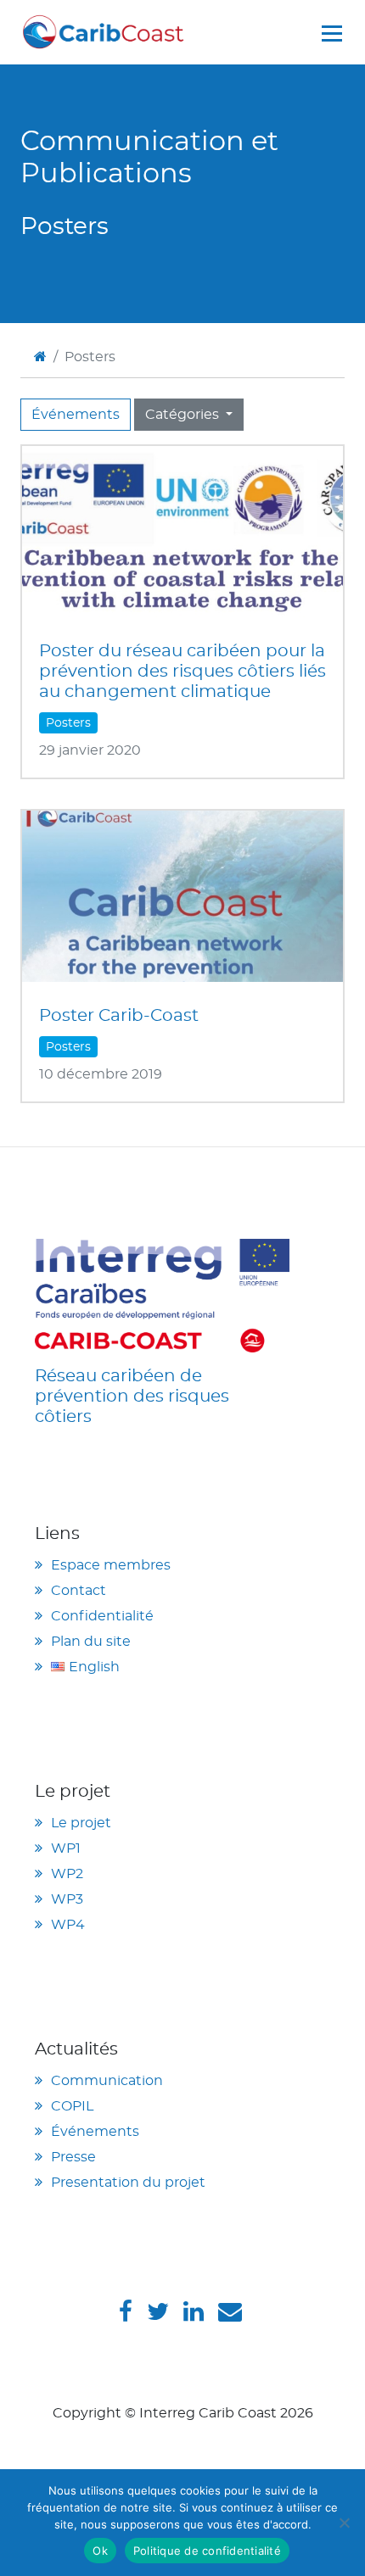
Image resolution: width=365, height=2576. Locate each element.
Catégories (184, 415)
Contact (79, 1591)
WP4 (68, 1925)
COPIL (72, 2106)
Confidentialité (102, 1616)
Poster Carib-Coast (119, 1016)
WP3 (67, 1899)
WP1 (66, 1848)
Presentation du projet (128, 2183)
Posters (68, 723)
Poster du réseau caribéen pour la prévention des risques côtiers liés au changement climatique (182, 672)
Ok (100, 2551)
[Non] (344, 2523)
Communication (107, 2081)
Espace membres (111, 1565)
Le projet (81, 1823)
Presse (73, 2157)
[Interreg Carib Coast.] (40, 357)
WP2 (67, 1874)
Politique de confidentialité (207, 2551)
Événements (76, 415)
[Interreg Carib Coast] (162, 1293)
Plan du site (91, 1642)
